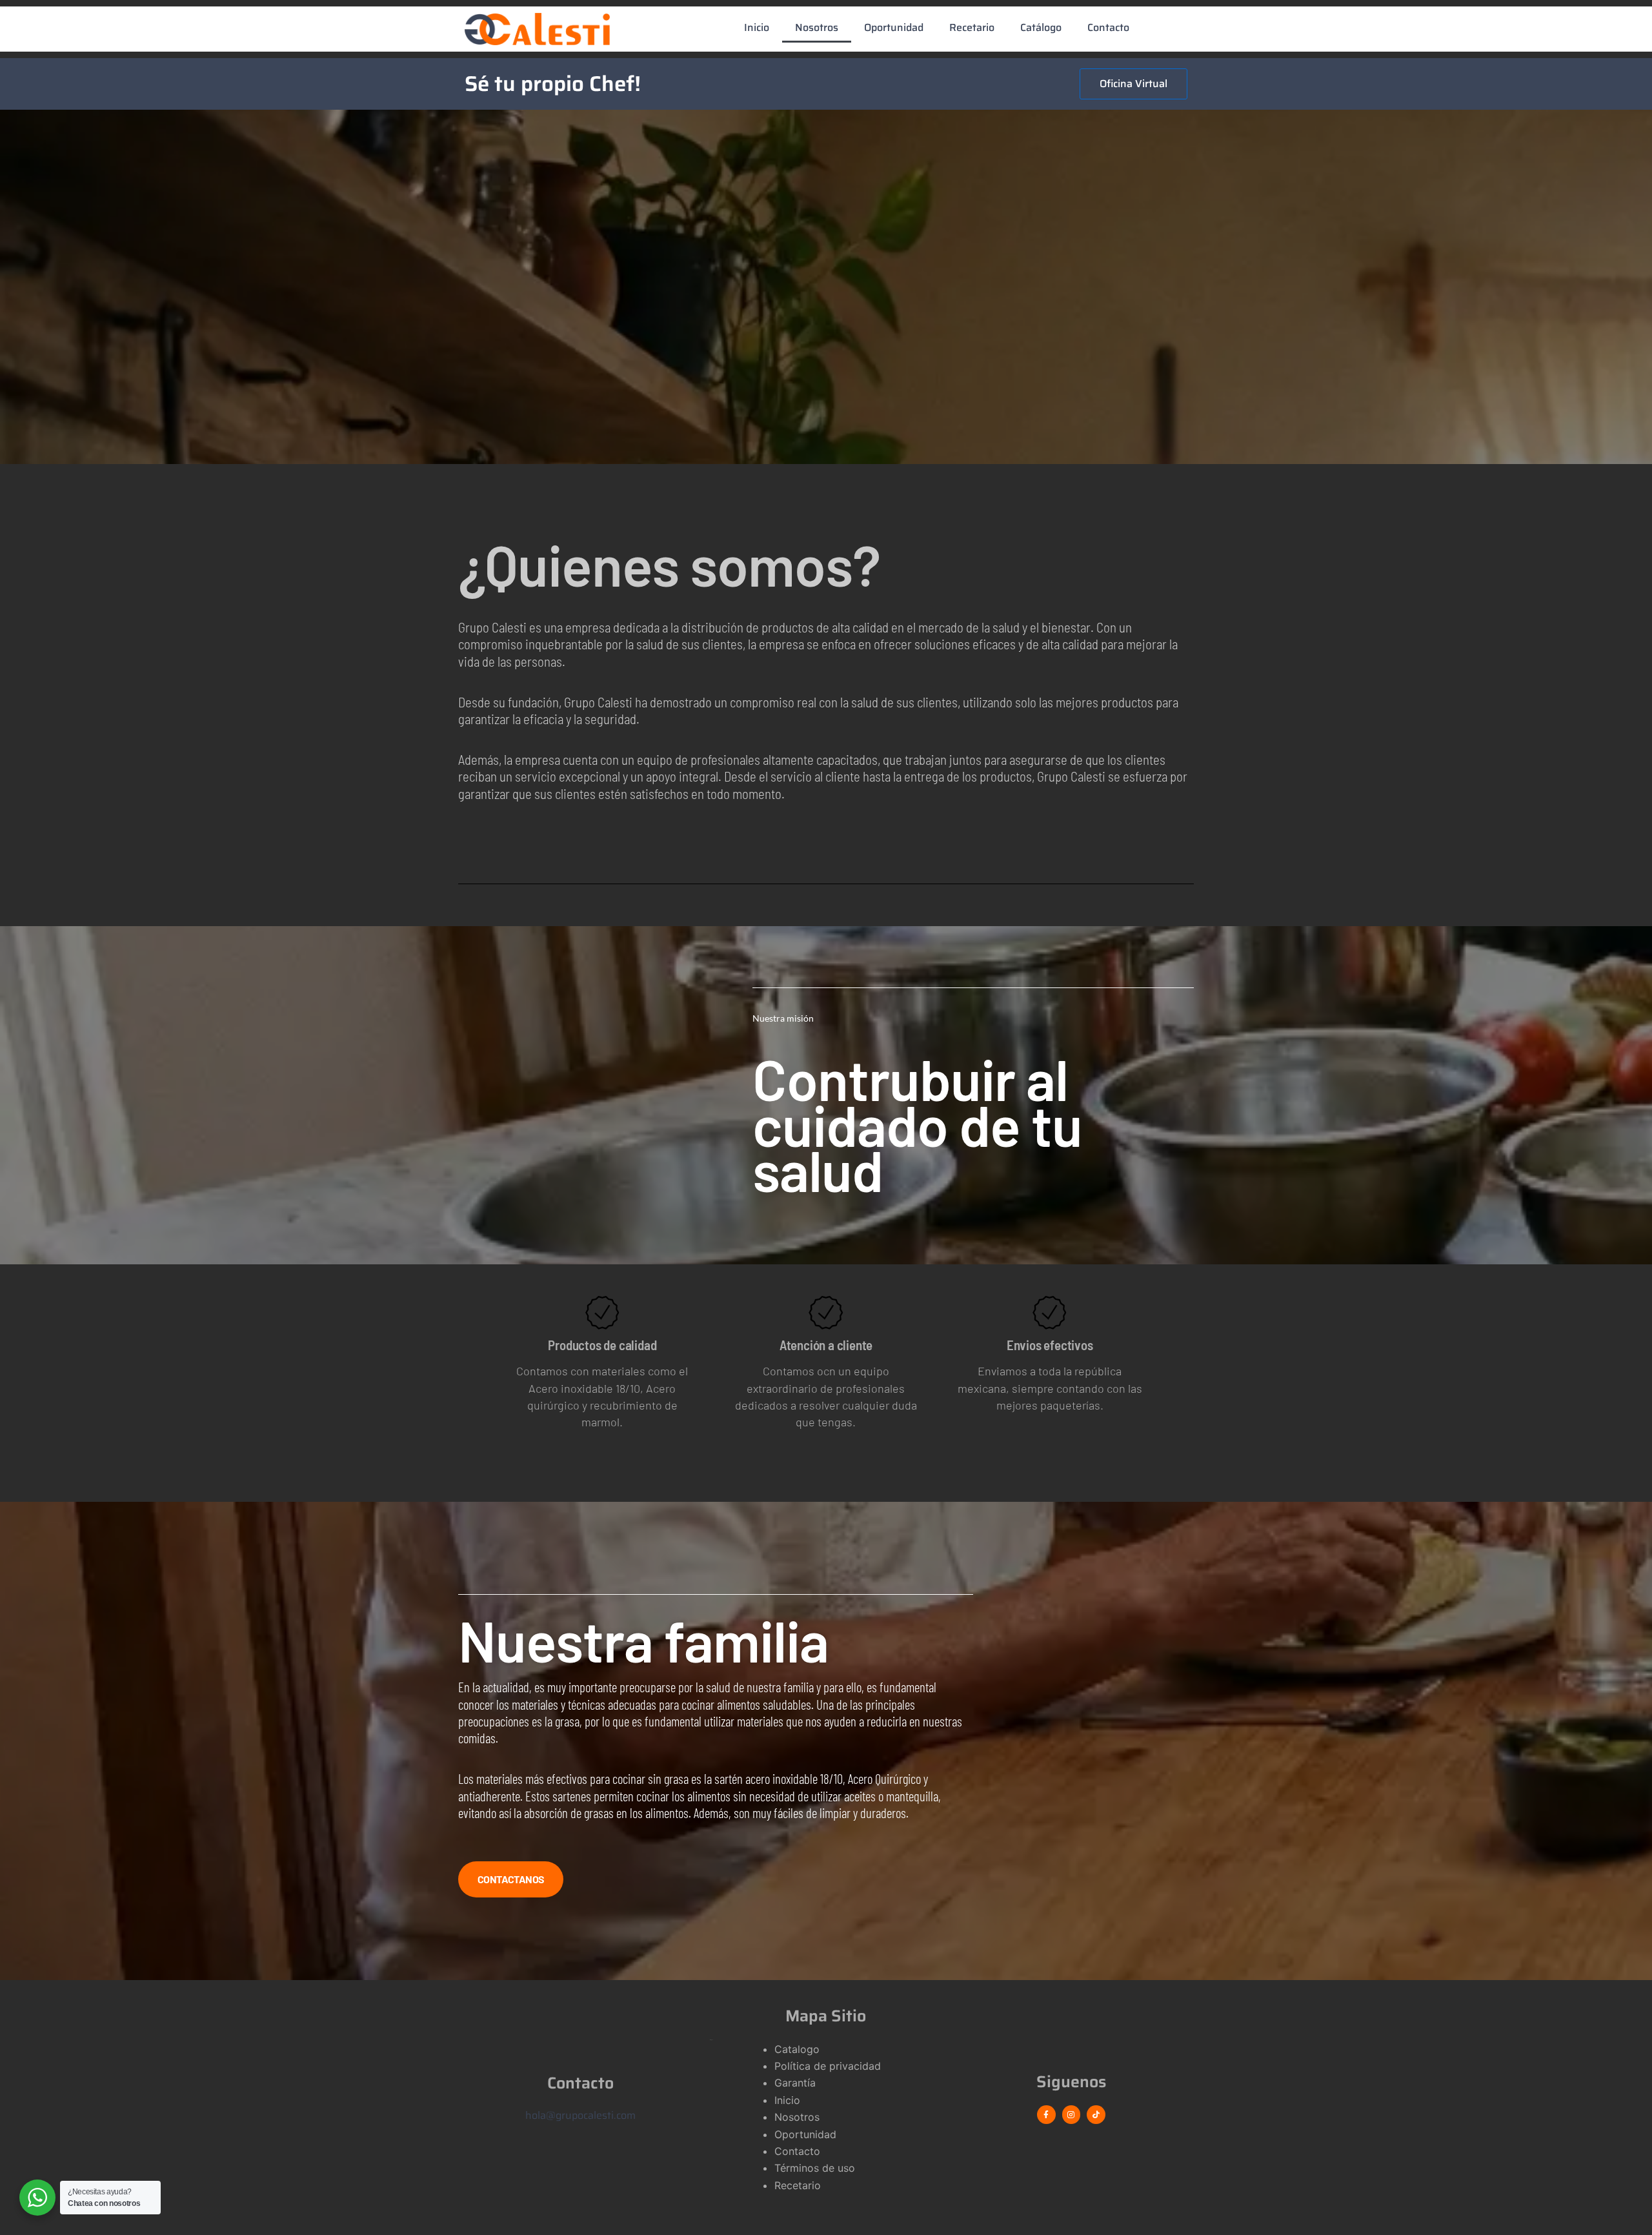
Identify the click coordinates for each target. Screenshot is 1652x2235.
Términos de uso (815, 2168)
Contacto (1108, 27)
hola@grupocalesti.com (580, 2115)
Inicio (757, 27)
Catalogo (797, 2049)
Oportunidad (894, 27)
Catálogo (1041, 27)
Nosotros (817, 27)
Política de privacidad (828, 2066)
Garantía (795, 2083)
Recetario (972, 27)
